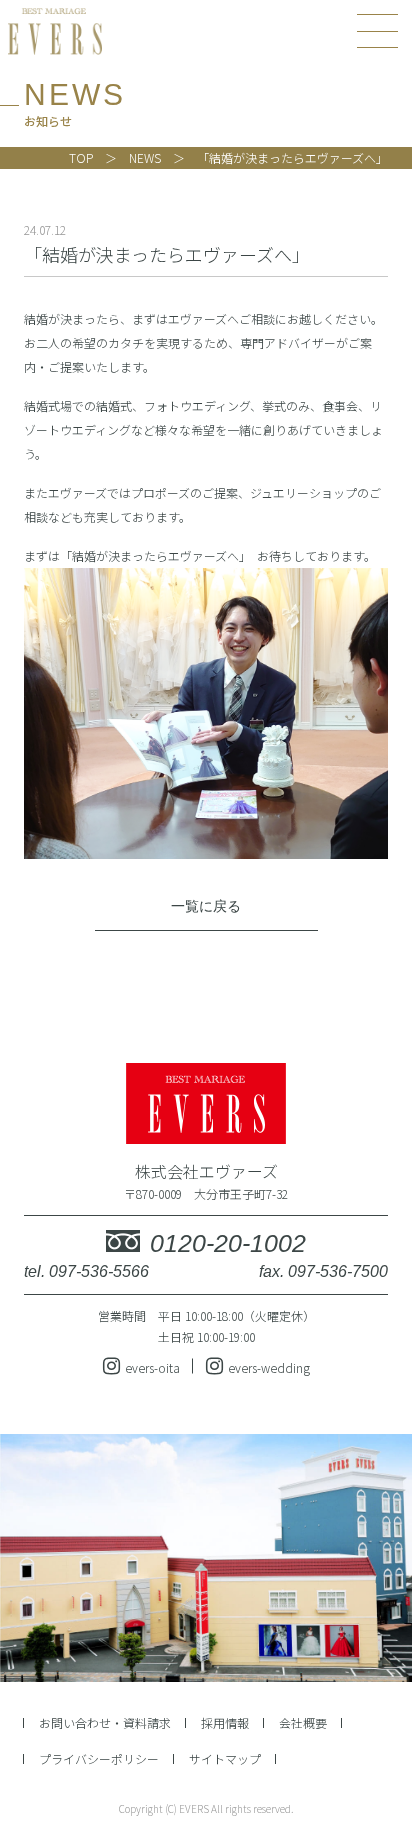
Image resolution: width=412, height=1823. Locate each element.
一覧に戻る (206, 906)
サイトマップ (225, 1758)
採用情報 (225, 1722)
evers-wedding (269, 1367)
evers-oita (152, 1367)
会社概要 (303, 1722)
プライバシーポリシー (99, 1758)
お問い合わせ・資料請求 (105, 1722)
